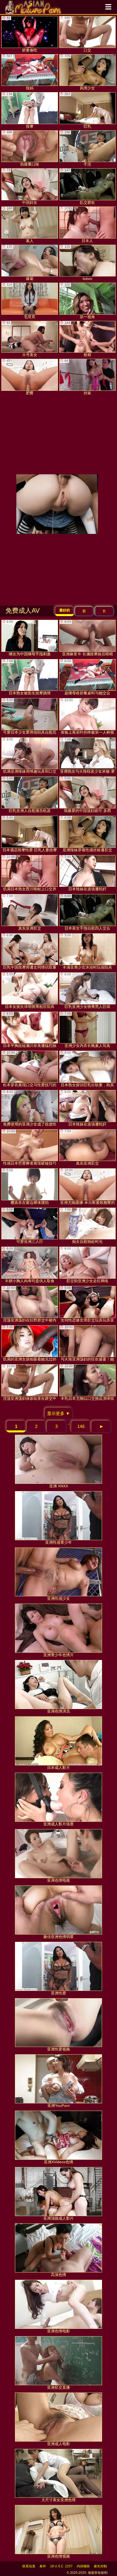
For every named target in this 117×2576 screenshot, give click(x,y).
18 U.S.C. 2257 (61, 2566)
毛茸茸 (21, 301)
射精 (78, 339)
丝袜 (78, 377)
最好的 (65, 610)
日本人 (79, 225)
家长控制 (100, 2566)
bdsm (78, 263)
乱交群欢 (80, 186)
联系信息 (29, 2566)
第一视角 (80, 301)
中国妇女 (22, 186)
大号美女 (22, 339)
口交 (78, 34)
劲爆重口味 (23, 149)
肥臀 (20, 377)
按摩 (20, 110)
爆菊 (20, 263)
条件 (43, 2566)
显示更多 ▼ (59, 1413)
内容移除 (83, 2566)
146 (81, 1426)
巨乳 (78, 110)
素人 (20, 225)
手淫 (78, 149)
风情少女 (80, 72)
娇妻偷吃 (22, 34)
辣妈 (20, 72)
